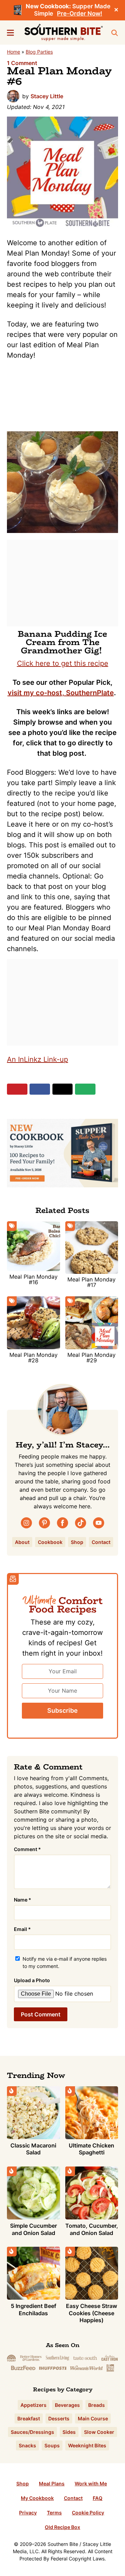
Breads (97, 2405)
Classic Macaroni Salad (33, 2149)
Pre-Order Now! (80, 13)
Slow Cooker (99, 2432)
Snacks (27, 2445)
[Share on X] (63, 1089)
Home (14, 52)
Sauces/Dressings (32, 2432)
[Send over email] (85, 1089)
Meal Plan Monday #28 (34, 1358)
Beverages (67, 2405)
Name (23, 1900)
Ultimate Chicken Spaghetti (91, 2149)
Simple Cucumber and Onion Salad (34, 2229)
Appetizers (34, 2405)
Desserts (59, 2418)
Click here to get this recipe (63, 663)
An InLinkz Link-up (37, 1059)
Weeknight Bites (87, 2445)
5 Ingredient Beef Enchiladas (34, 2310)
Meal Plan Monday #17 (91, 1282)
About (22, 1542)
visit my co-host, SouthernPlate (61, 693)
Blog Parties (39, 52)
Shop (77, 1542)
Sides (69, 2432)
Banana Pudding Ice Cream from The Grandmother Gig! (62, 642)
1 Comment (22, 63)
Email (22, 1929)
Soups (52, 2445)
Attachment (64, 1980)
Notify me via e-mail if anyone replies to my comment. (65, 1962)
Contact (101, 1542)
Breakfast (29, 2418)
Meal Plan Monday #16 (34, 1279)
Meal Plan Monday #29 (91, 1358)
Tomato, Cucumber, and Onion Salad (92, 2229)
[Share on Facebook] (40, 1089)
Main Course (93, 2418)
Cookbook (50, 1542)
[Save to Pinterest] (17, 1089)
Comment (27, 1849)
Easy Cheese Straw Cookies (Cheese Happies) (91, 2313)
